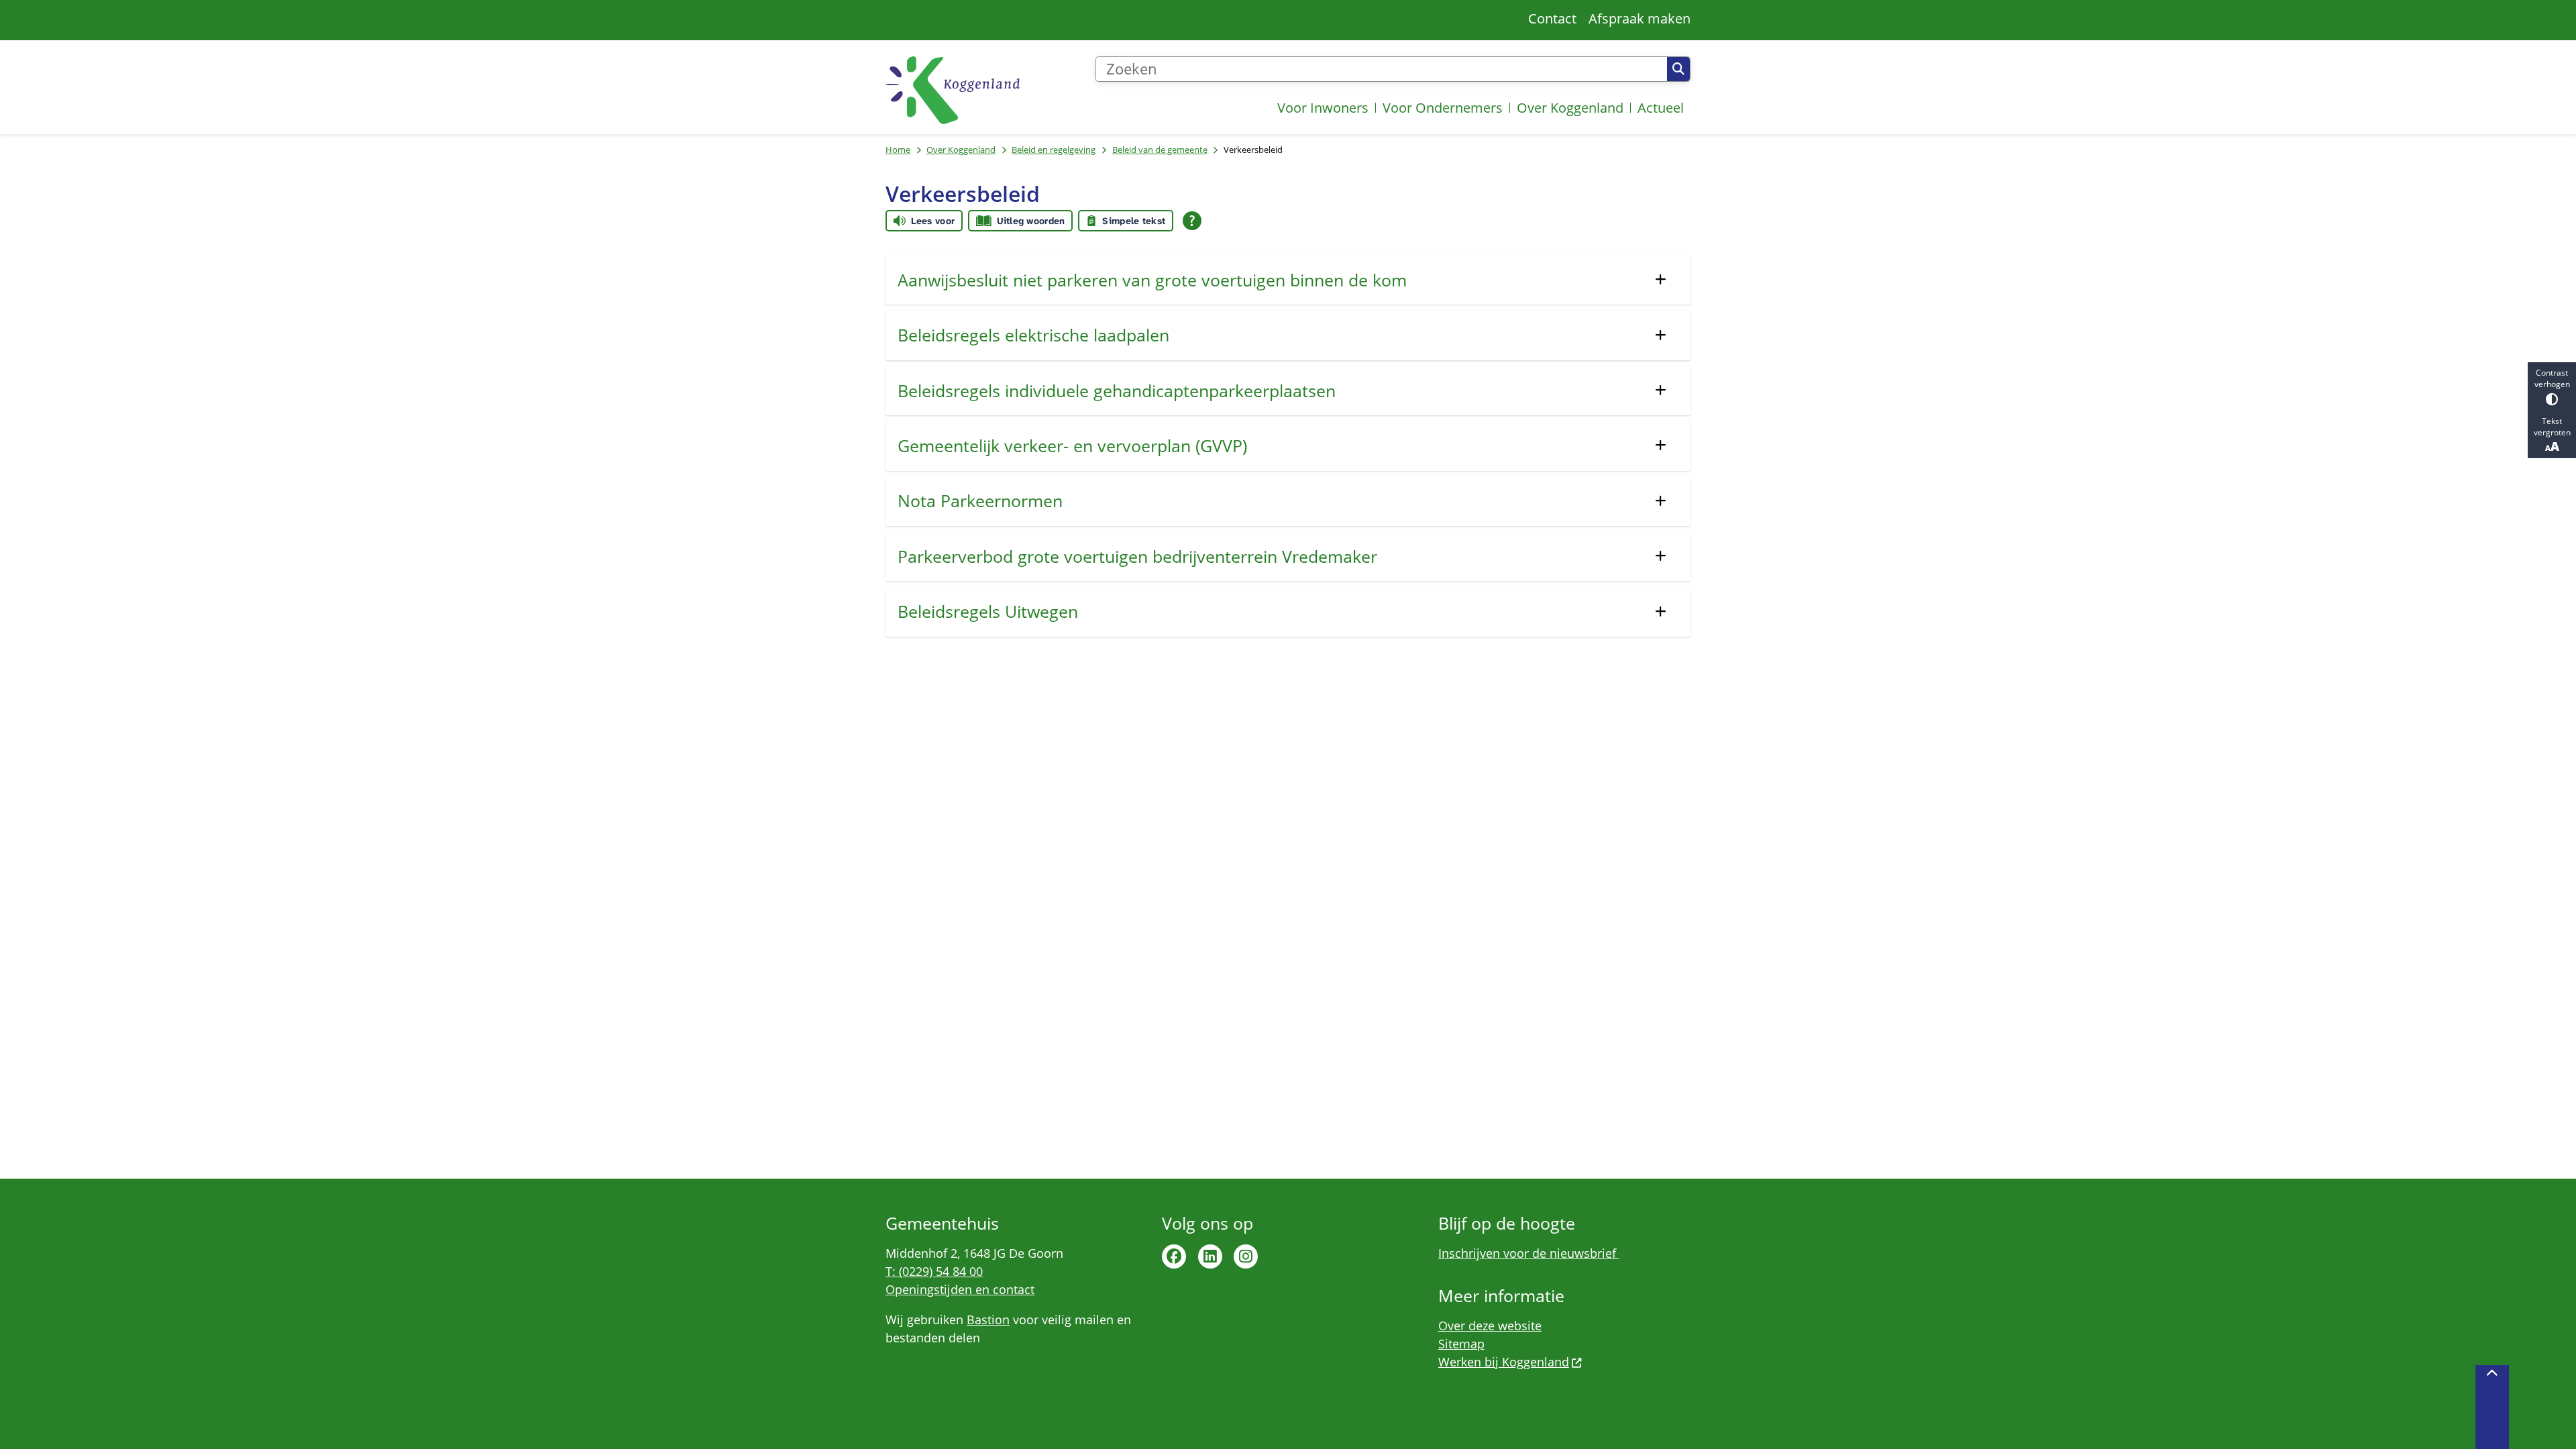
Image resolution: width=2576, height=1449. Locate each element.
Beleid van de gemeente (1160, 150)
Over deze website (1490, 1326)
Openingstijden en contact (960, 1289)
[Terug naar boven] (2492, 1407)
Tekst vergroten (2552, 427)
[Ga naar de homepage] (953, 90)
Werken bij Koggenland (1504, 1362)
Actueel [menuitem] (1661, 108)
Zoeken (1678, 69)
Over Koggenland (961, 150)
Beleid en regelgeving (1054, 150)
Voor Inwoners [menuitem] (1323, 108)
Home (898, 150)
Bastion (988, 1320)
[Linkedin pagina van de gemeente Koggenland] (1210, 1256)
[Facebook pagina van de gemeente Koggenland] (1174, 1256)
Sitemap (1461, 1344)
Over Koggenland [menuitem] (1570, 108)
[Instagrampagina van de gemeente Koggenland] (1246, 1256)
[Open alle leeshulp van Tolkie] (1192, 221)
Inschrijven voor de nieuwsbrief (1529, 1253)
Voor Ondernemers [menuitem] (1443, 108)
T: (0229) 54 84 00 (934, 1271)
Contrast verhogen (2552, 378)
